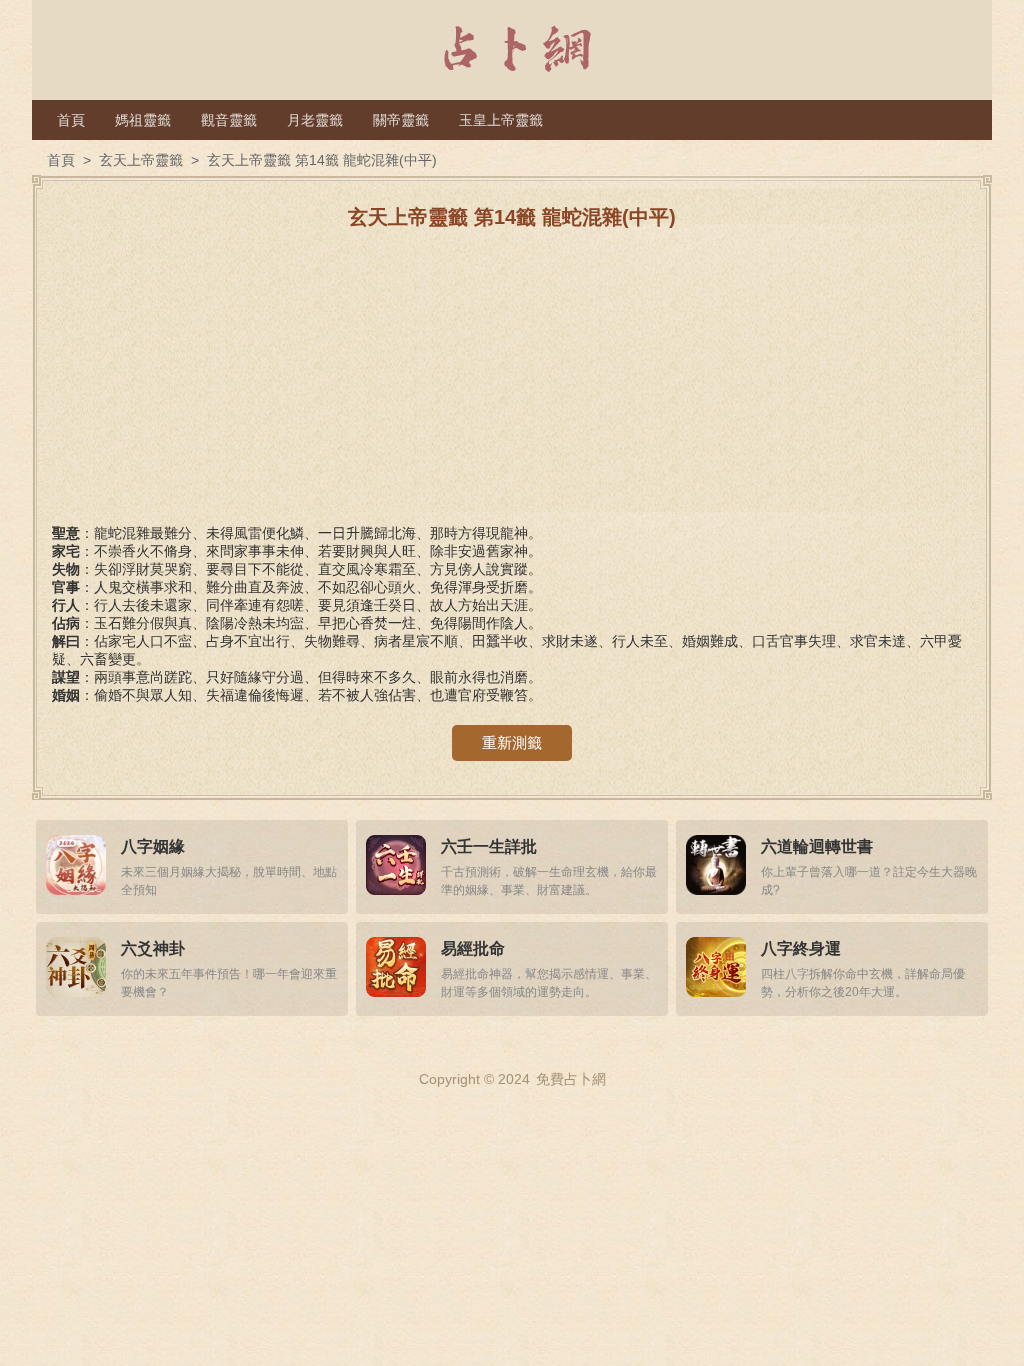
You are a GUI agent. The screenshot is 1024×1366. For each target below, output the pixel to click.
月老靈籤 (315, 120)
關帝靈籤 (401, 120)
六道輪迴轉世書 (817, 846)
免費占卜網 (571, 1079)
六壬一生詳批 (489, 846)
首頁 (71, 120)
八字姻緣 (153, 846)
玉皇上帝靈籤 (501, 120)
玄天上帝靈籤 (141, 160)
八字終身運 (801, 948)
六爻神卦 (153, 948)
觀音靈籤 (229, 120)
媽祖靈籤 (143, 120)
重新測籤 (512, 742)
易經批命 (473, 948)
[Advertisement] (512, 385)
